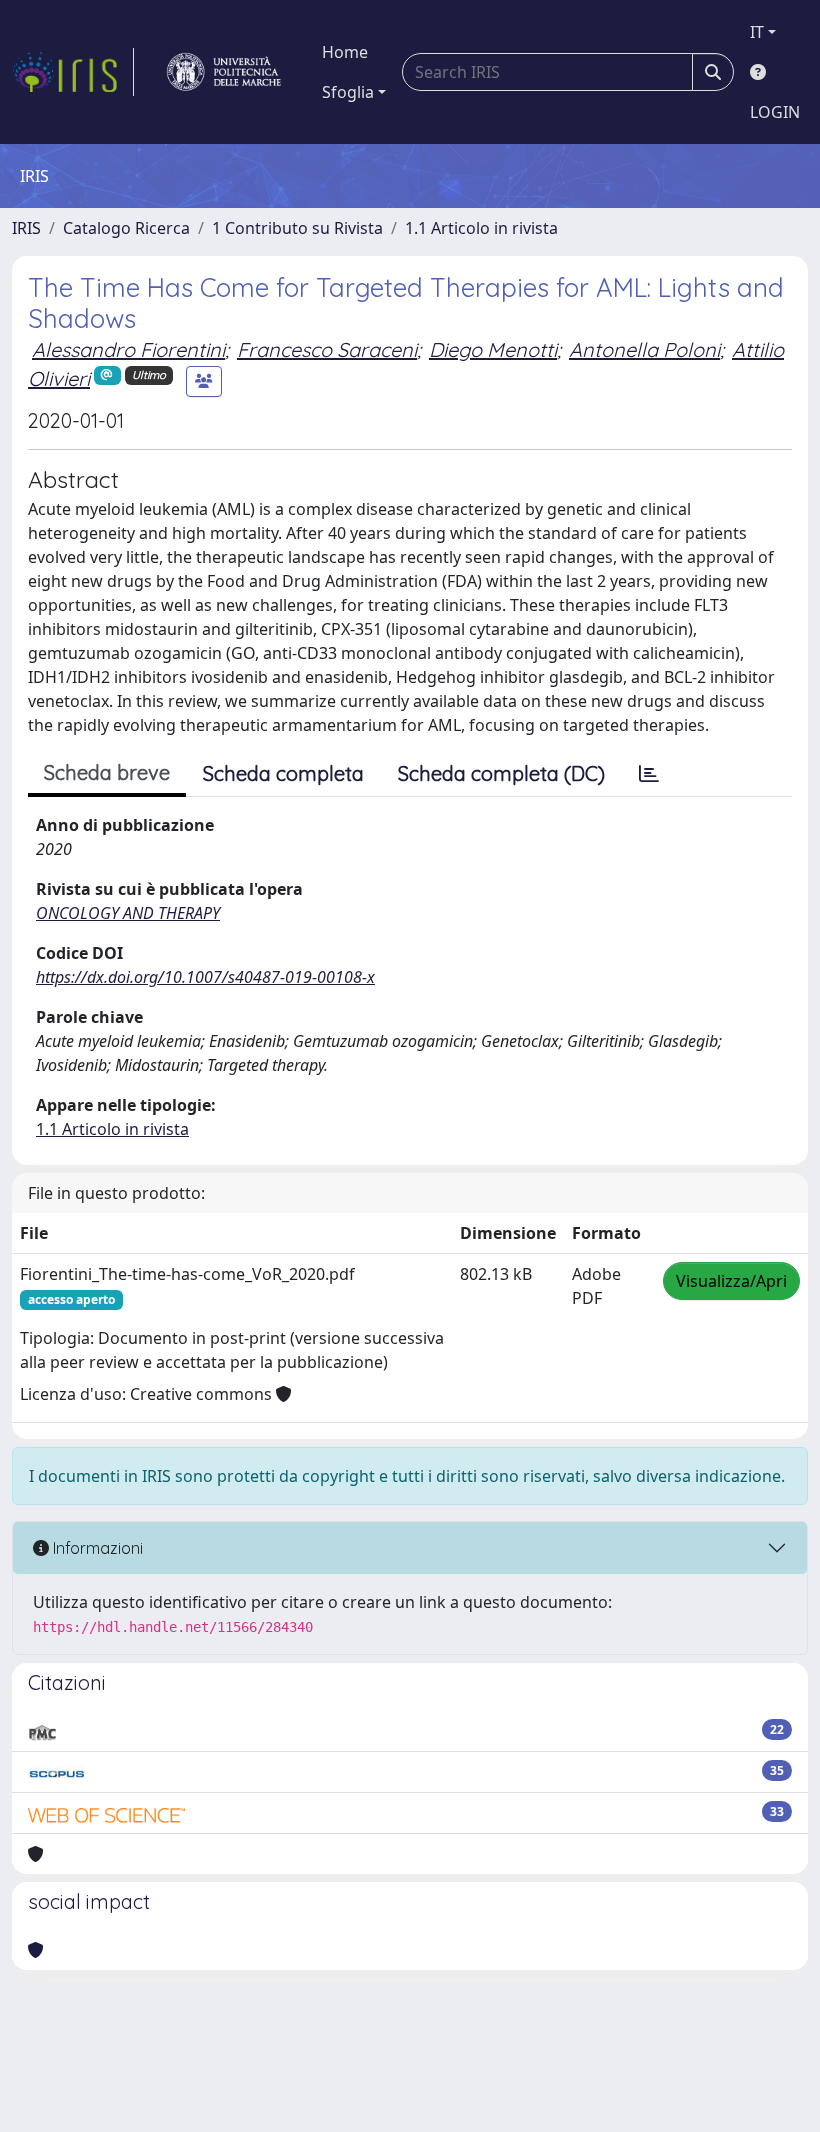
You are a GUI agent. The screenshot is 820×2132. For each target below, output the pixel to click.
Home (345, 52)
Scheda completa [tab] (283, 773)
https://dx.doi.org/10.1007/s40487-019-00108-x (205, 977)
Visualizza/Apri (731, 1281)
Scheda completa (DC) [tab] (501, 773)
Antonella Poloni (644, 349)
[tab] (649, 774)
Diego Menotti (493, 349)
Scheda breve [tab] (107, 772)
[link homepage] (73, 72)
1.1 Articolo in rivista (481, 228)
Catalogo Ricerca (126, 228)
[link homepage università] (224, 72)
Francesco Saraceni (327, 349)
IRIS (26, 228)
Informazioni (96, 1548)
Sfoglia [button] (348, 92)
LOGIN (775, 112)
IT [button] (757, 32)
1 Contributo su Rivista (297, 228)
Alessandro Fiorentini (128, 349)
